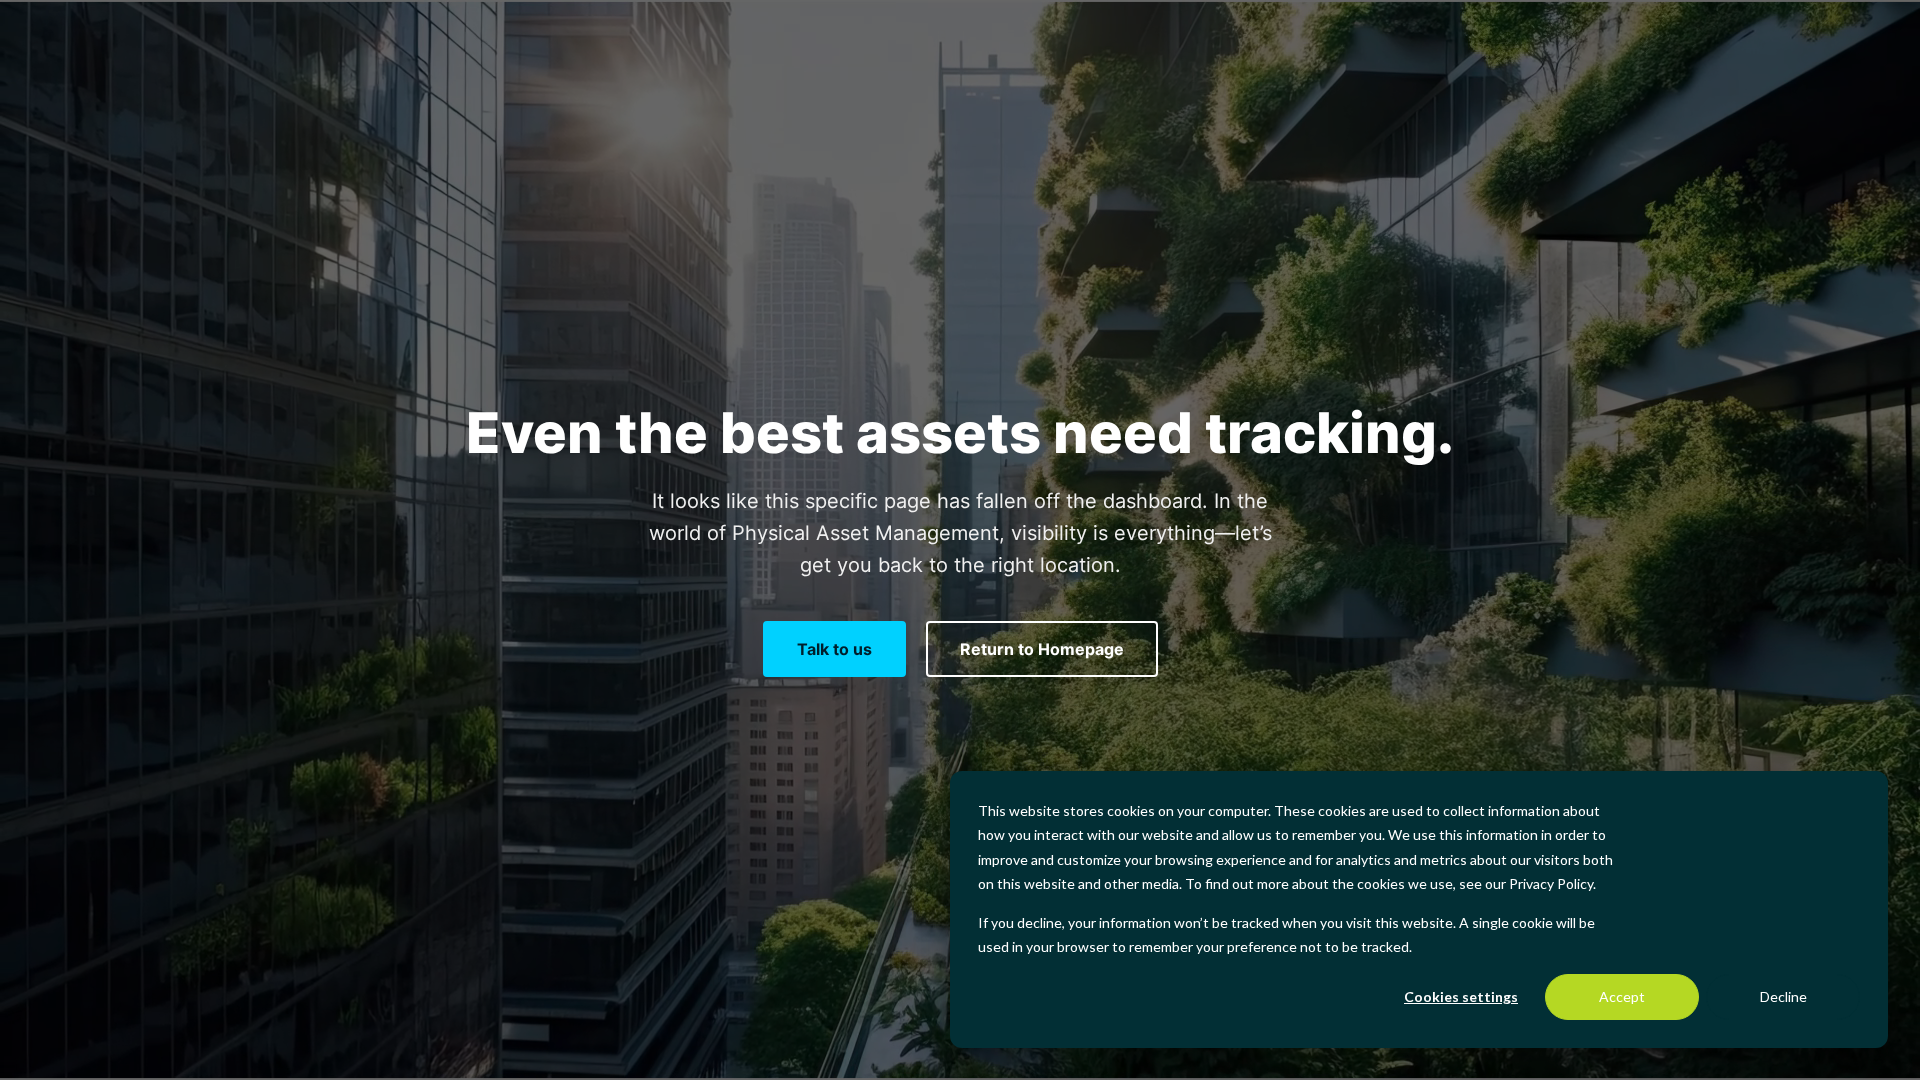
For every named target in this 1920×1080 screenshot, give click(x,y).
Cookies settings (1461, 996)
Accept (1622, 996)
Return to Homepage (1042, 649)
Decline (1783, 996)
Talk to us (834, 649)
